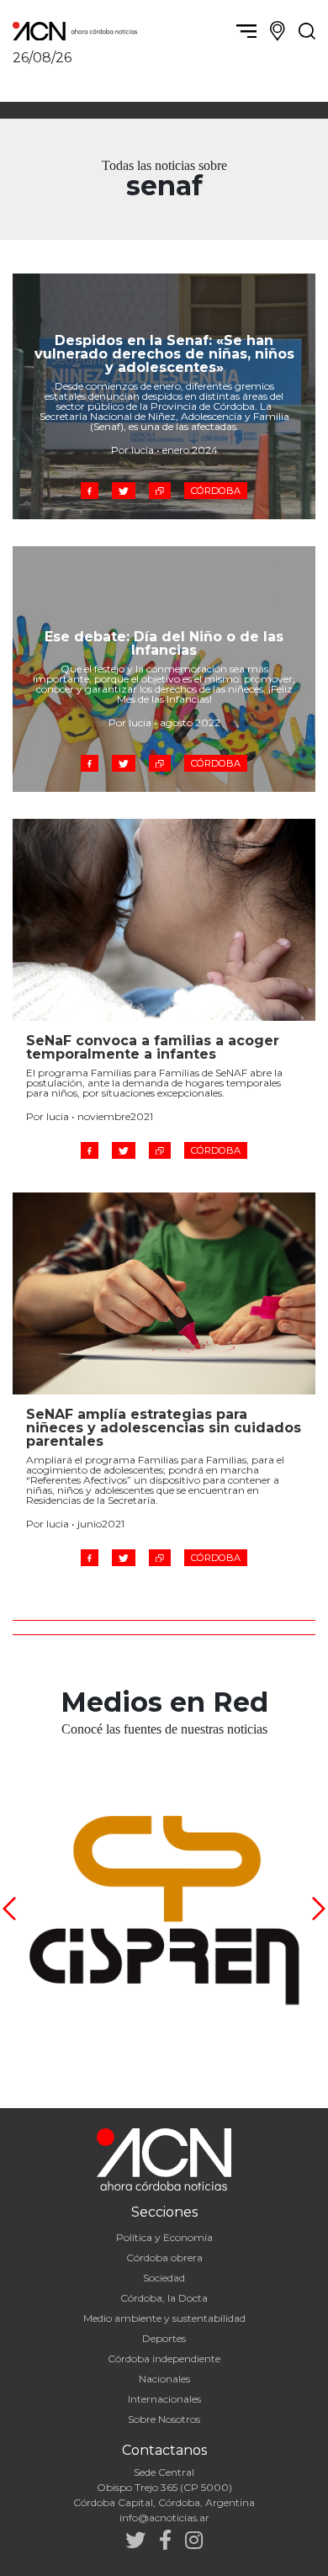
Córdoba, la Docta (164, 2298)
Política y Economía (164, 2237)
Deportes (164, 2338)
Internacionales (164, 2399)
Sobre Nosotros (164, 2419)
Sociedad (164, 2278)
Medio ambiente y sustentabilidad (164, 2318)
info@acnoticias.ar (164, 2518)
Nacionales (164, 2379)
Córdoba (216, 491)
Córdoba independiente (164, 2358)
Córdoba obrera (164, 2257)
